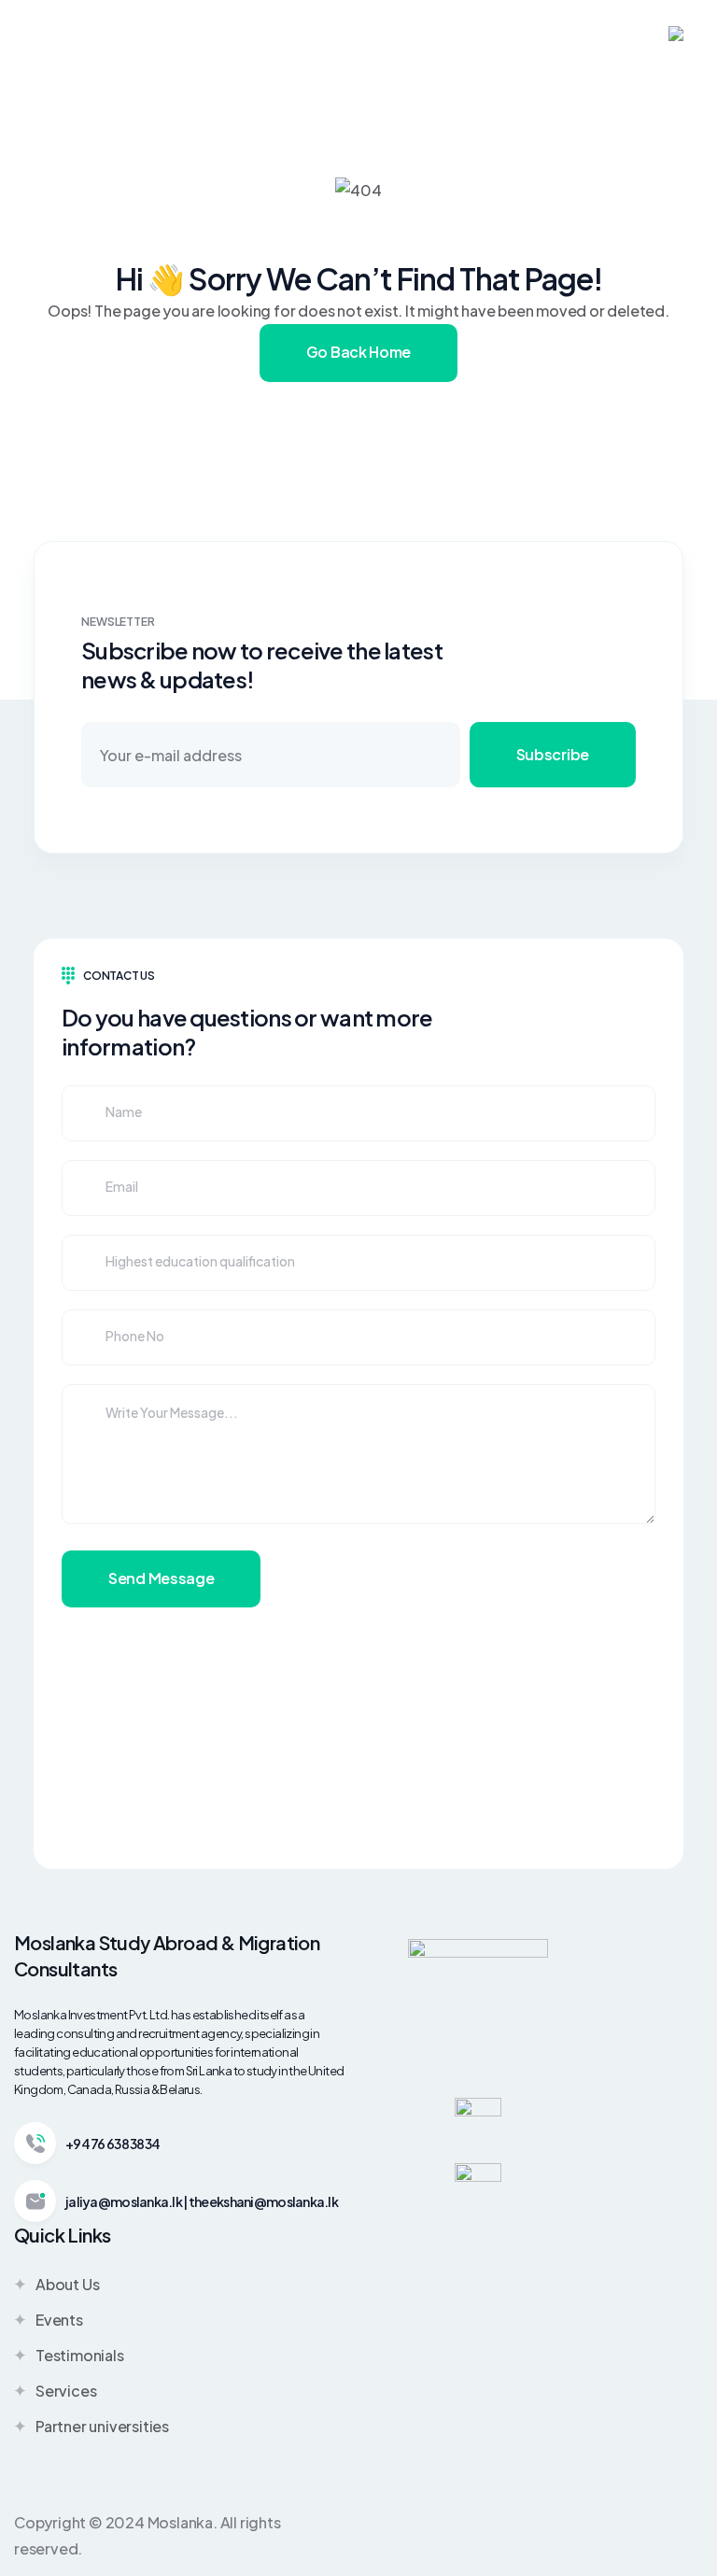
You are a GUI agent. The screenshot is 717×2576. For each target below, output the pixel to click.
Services (66, 2391)
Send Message (161, 1578)
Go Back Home (358, 352)
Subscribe (553, 754)
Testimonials (80, 2355)
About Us (67, 2284)
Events (59, 2320)
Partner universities (102, 2426)
